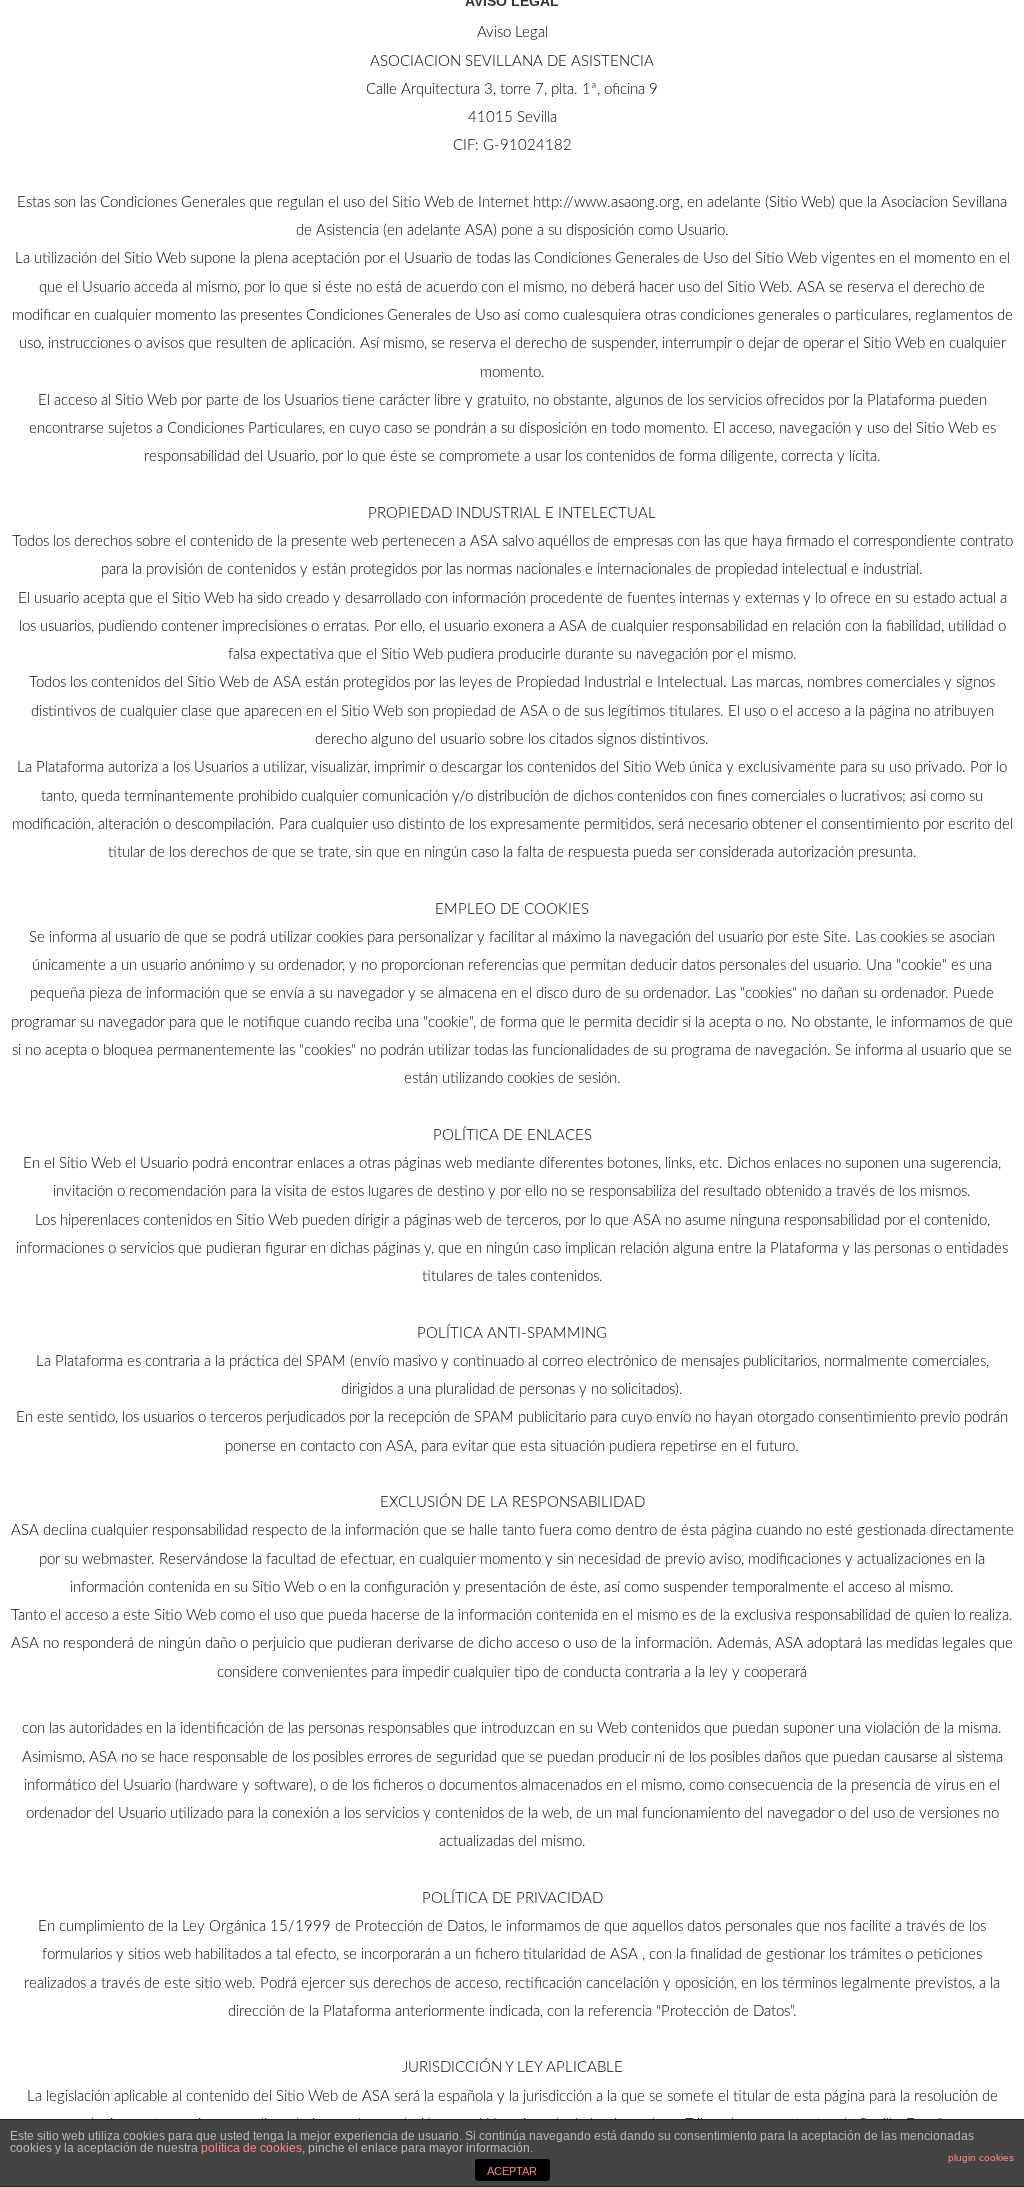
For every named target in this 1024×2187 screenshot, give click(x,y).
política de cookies (251, 2148)
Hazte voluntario (770, 65)
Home (488, 65)
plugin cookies (981, 2157)
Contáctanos (602, 65)
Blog (413, 65)
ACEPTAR (512, 2171)
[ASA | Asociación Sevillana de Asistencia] (150, 69)
